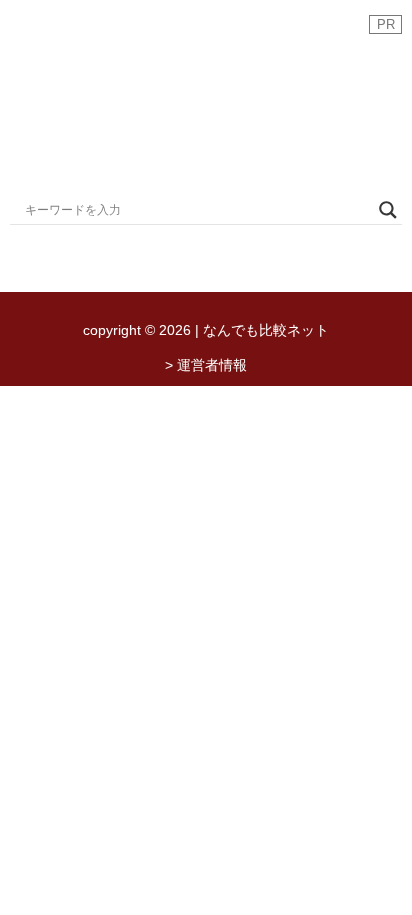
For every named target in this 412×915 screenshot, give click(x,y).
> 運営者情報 (206, 365)
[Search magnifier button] (388, 210)
